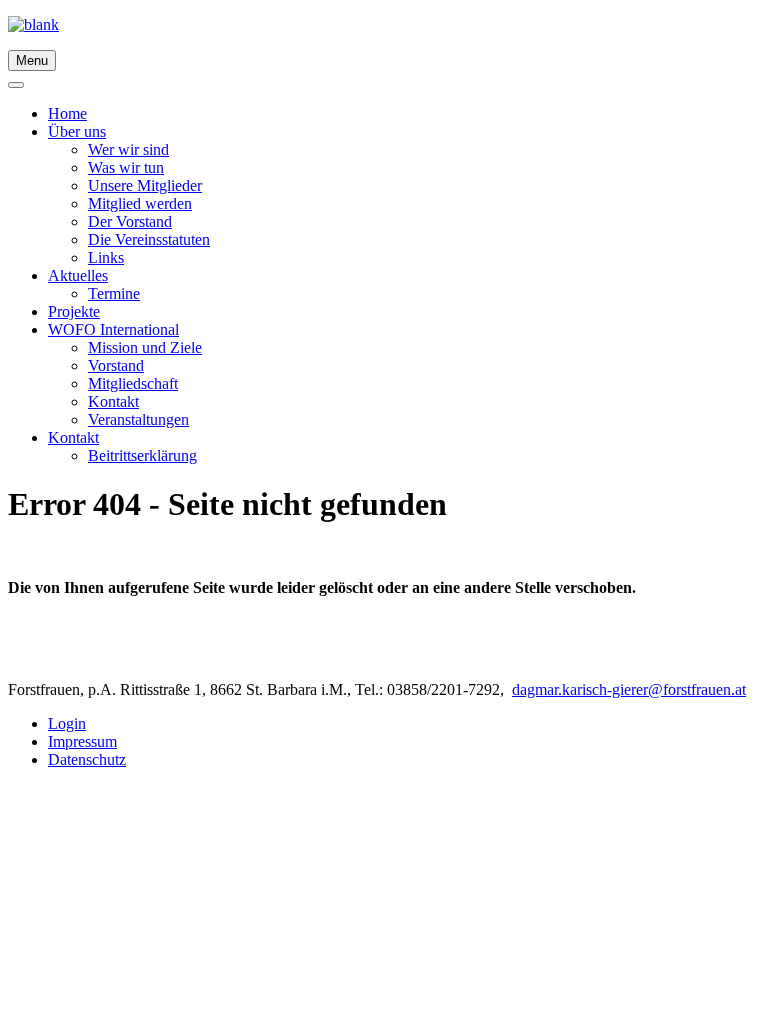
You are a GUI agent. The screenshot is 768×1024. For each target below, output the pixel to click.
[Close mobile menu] (16, 85)
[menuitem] (67, 113)
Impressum (82, 741)
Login (67, 723)
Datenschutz (87, 759)
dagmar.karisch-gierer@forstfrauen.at (629, 689)
